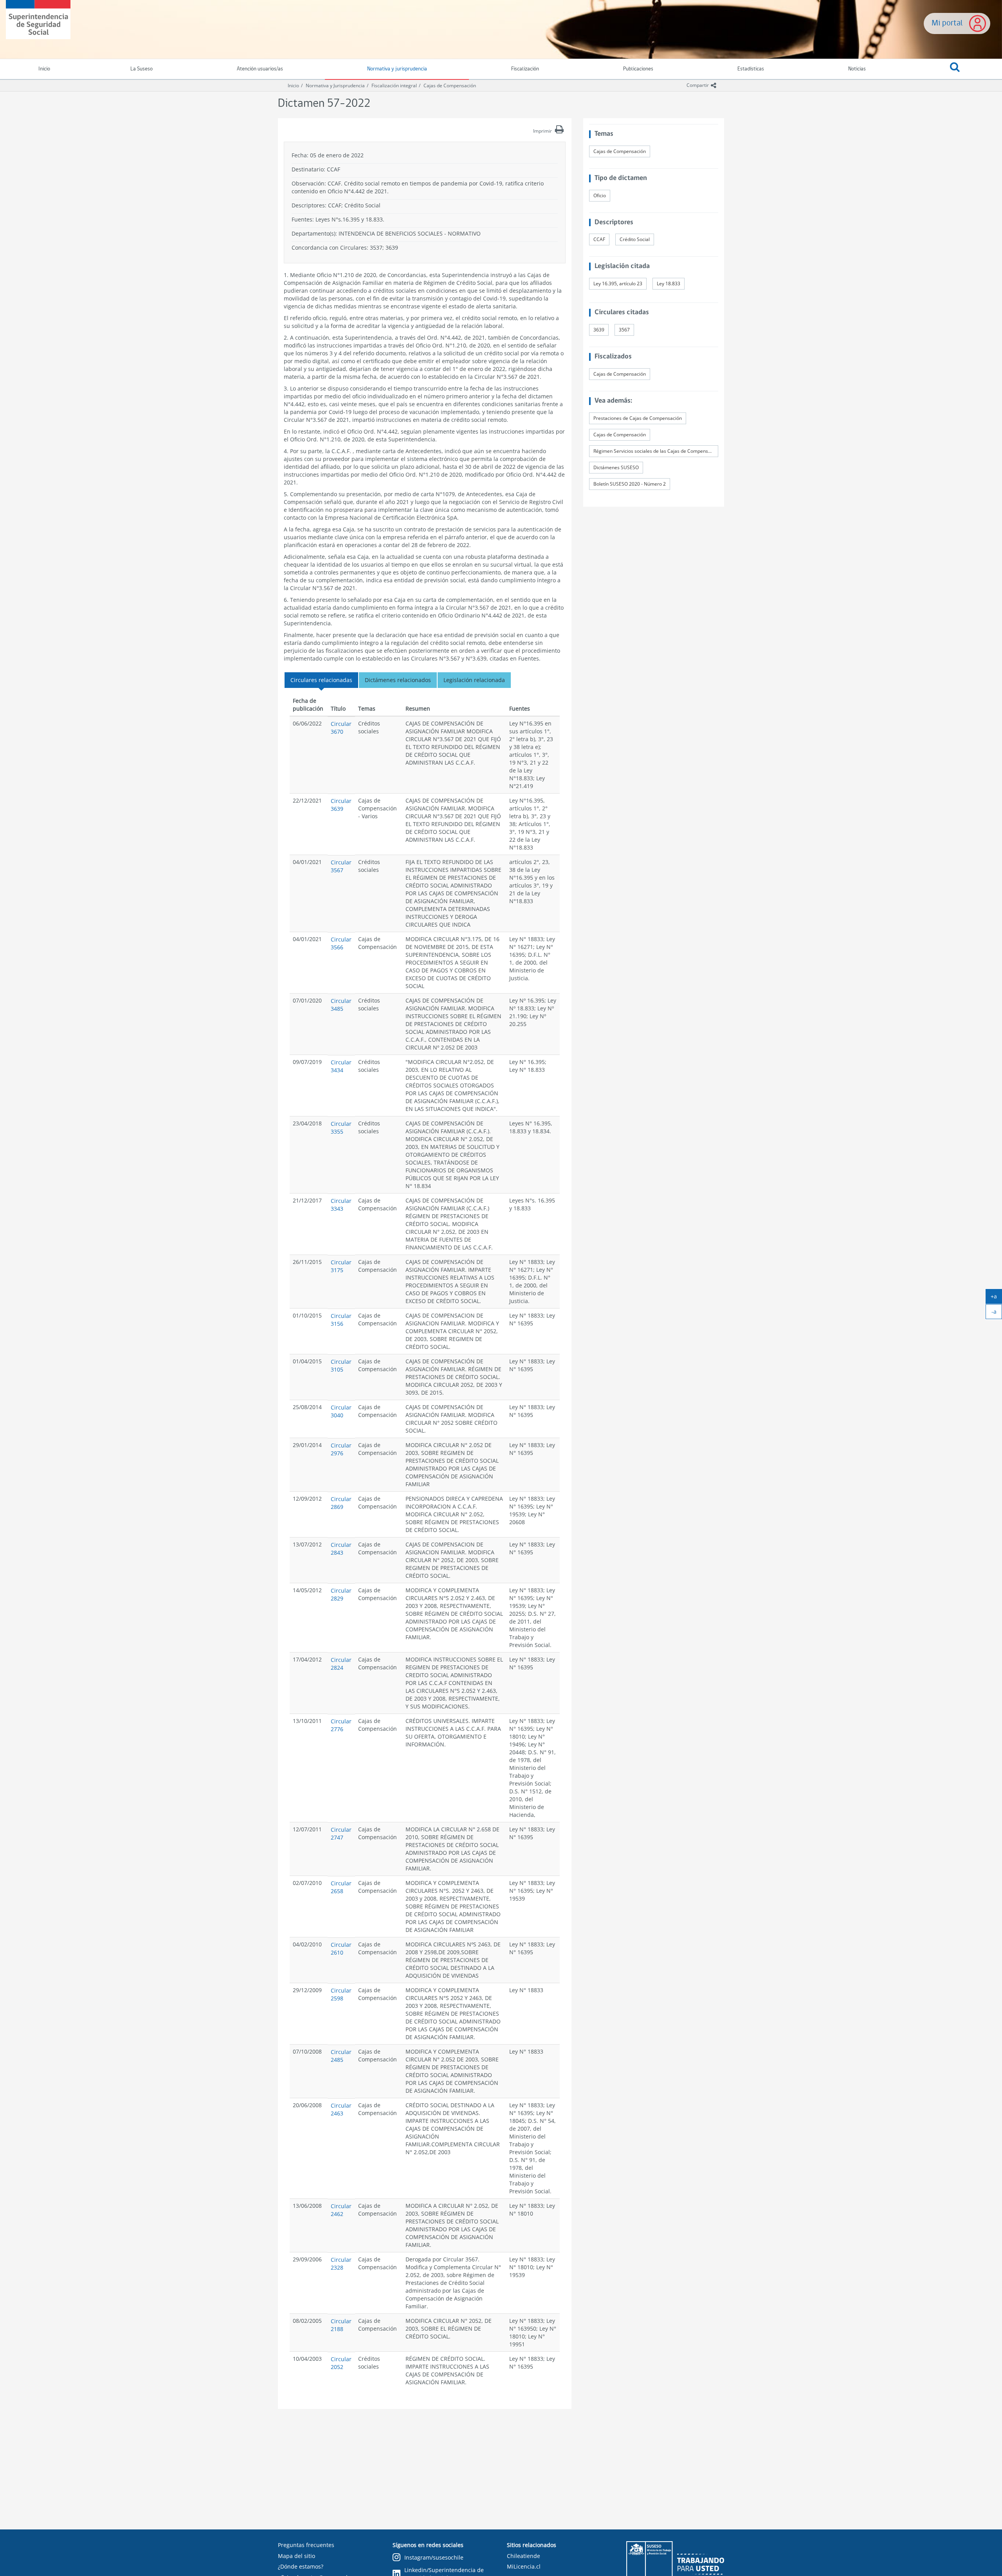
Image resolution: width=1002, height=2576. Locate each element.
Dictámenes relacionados (398, 680)
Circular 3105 (341, 1365)
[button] (955, 69)
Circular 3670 (341, 728)
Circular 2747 (341, 1833)
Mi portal (947, 23)
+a (996, 1298)
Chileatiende (524, 2556)
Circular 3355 (341, 1128)
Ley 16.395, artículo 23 (618, 284)
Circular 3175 (341, 1266)
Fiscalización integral (394, 86)
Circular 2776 (341, 1725)
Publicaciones (638, 69)
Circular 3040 (341, 1411)
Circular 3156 (341, 1320)
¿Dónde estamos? (301, 2566)
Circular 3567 (341, 866)
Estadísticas (751, 69)
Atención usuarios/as (260, 69)
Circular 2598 (341, 1994)
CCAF (599, 239)
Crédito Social (635, 239)
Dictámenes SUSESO (616, 467)
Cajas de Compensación (450, 86)
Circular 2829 (341, 1594)
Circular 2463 (341, 2109)
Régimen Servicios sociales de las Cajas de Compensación (656, 451)
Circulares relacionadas (321, 680)
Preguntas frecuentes (306, 2545)
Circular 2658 (341, 1887)
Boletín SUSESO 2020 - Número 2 (630, 484)
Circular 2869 (341, 1503)
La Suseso (141, 69)
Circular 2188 (341, 2325)
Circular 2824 (341, 1664)
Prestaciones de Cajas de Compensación (638, 418)
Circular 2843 (341, 1549)
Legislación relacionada (474, 680)
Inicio (293, 86)
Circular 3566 (341, 943)
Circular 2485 (341, 2056)
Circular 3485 (341, 1005)
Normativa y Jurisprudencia (335, 86)
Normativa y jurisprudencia (397, 69)
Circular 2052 (341, 2363)
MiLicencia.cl (524, 2566)
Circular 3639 (341, 805)
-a (997, 1313)
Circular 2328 (341, 2264)
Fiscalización (525, 69)
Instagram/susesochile (434, 2557)
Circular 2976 (341, 1449)
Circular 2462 (341, 2210)
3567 (624, 330)
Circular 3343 (341, 1205)
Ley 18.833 (669, 284)
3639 (599, 330)
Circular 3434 (341, 1066)
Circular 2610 (341, 1949)
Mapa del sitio (296, 2556)
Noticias (857, 69)
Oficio (600, 195)
